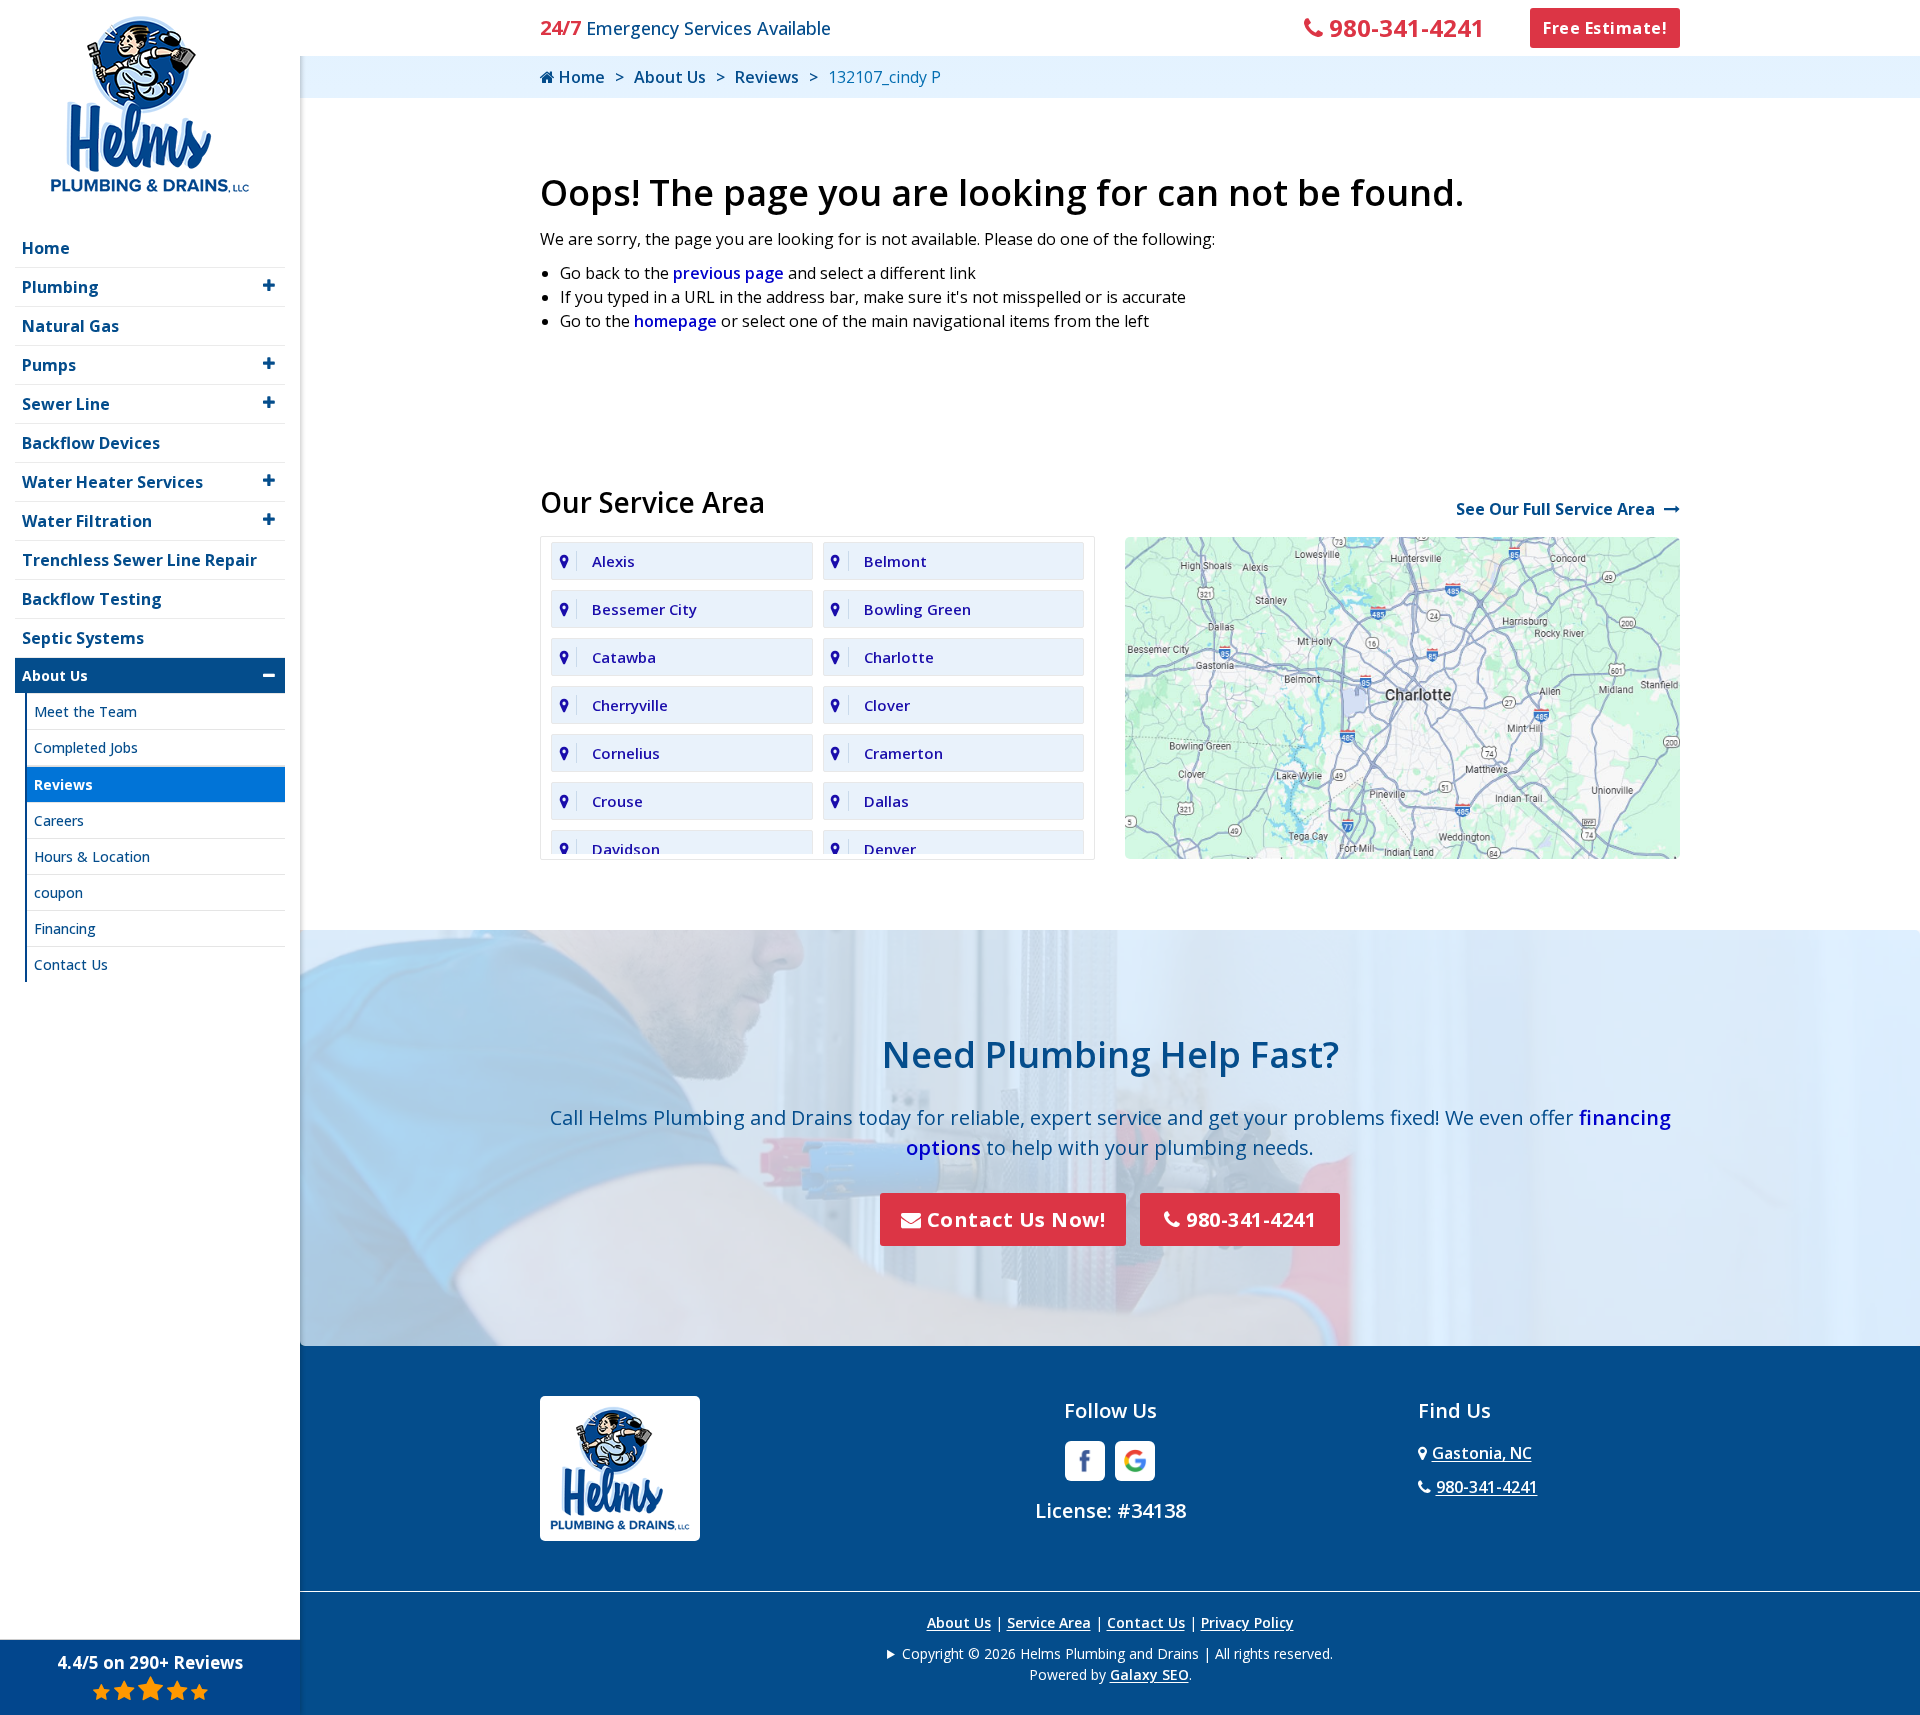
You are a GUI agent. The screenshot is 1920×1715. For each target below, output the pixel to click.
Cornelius (626, 753)
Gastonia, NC (1482, 1453)
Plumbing (60, 287)
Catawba (624, 657)
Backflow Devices (91, 443)
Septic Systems (83, 638)
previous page (728, 273)
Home (580, 77)
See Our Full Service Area (1557, 509)
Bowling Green (917, 609)
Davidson (626, 849)
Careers (59, 820)
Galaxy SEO (1149, 1674)
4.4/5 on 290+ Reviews (150, 1662)
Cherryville (630, 705)
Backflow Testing (92, 599)
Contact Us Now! (1013, 1219)
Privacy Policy (1247, 1622)
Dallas (886, 801)
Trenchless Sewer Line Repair (139, 560)
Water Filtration (87, 521)
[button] (269, 285)
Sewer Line (66, 404)
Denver (890, 849)
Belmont (895, 561)
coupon (58, 892)
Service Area (1049, 1622)
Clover (887, 705)
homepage (675, 321)
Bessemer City (644, 609)
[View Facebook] (1085, 1459)
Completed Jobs (86, 747)
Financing (65, 928)
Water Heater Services (112, 482)
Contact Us (1146, 1622)
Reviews (767, 77)
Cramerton (903, 753)
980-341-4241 (1404, 27)
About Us (670, 77)
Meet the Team (85, 711)
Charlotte (899, 657)
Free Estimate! (1605, 28)
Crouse (617, 801)
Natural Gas (70, 326)
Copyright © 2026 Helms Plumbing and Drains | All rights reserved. (1117, 1653)
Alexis (613, 561)
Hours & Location (92, 856)
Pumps (49, 365)
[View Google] (1135, 1459)
